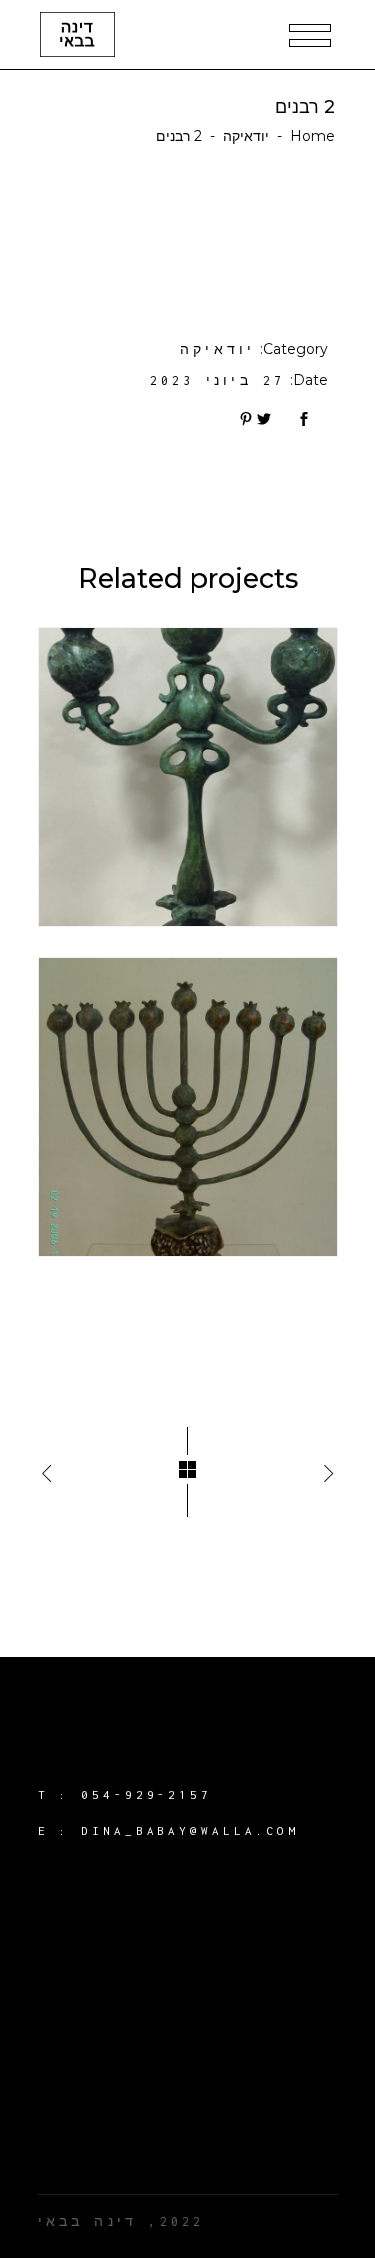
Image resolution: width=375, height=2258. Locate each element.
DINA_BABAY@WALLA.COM (190, 1830)
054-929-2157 (146, 1794)
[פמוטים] (188, 777)
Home (312, 136)
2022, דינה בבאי (121, 2221)
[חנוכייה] (188, 1107)
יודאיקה (246, 136)
